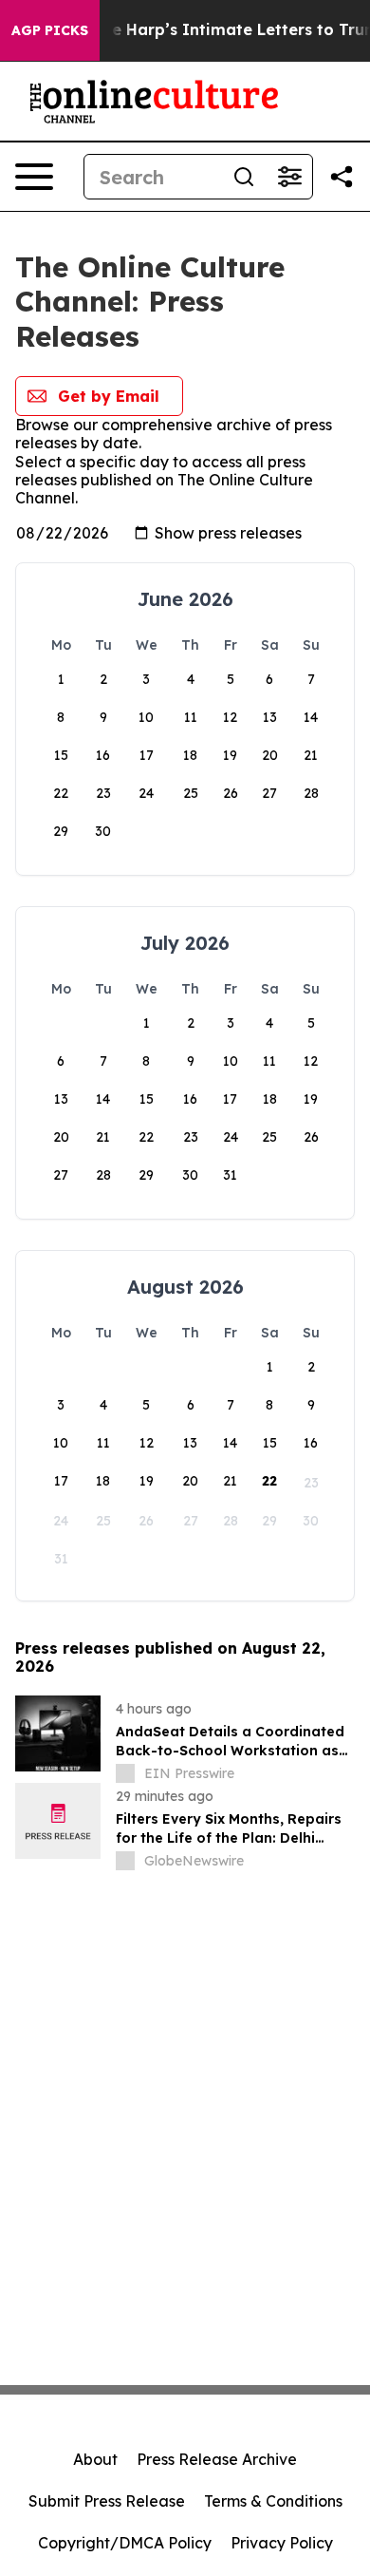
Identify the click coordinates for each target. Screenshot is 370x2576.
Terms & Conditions (273, 2501)
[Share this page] (342, 177)
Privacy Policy (282, 2543)
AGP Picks (50, 30)
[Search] (244, 177)
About (95, 2459)
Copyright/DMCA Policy (125, 2543)
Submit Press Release (107, 2501)
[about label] (125, 1773)
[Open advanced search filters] (289, 177)
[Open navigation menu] (34, 177)
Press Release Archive (217, 2459)
